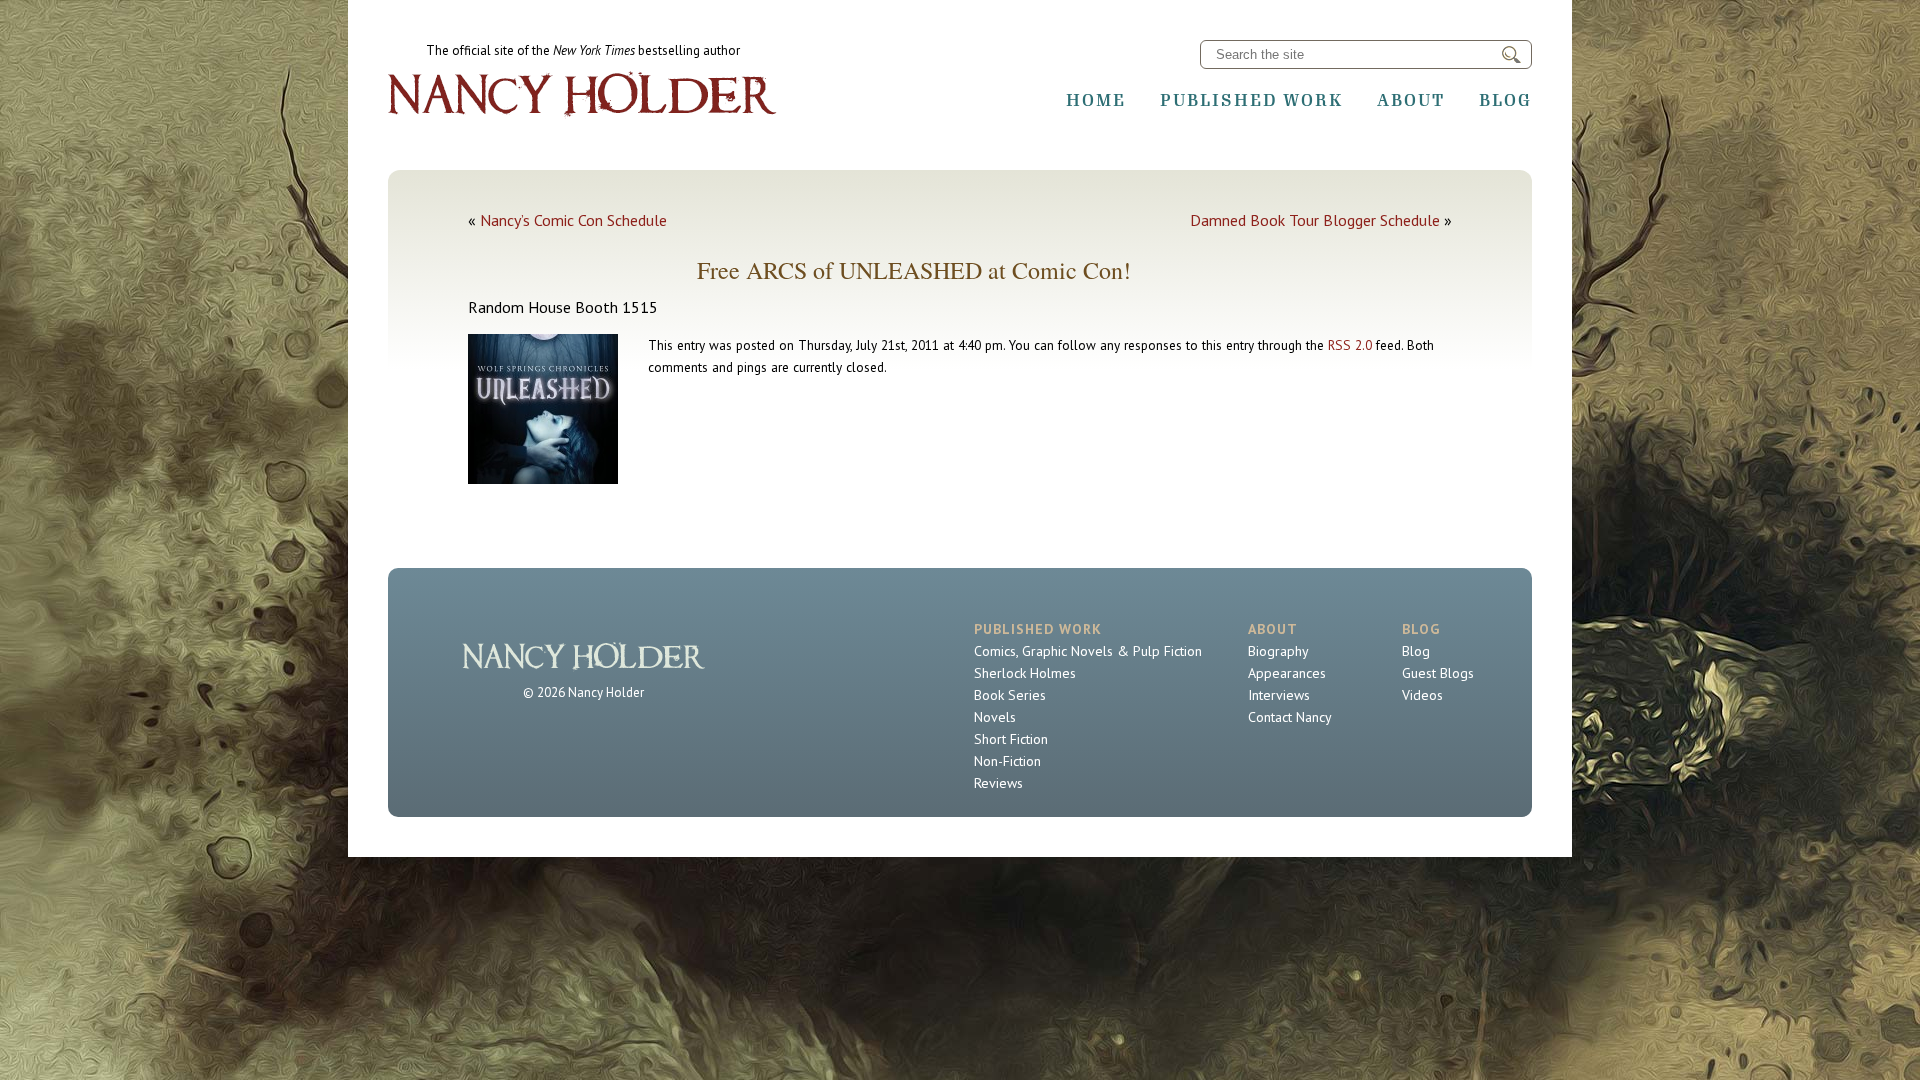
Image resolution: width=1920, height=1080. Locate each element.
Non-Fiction (1007, 761)
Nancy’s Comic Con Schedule (573, 220)
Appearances (1287, 673)
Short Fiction (1011, 739)
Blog (1505, 100)
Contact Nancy (1290, 717)
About (1411, 100)
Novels (995, 717)
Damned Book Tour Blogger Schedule (1315, 220)
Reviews (998, 783)
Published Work (1251, 100)
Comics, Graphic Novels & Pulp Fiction (1088, 651)
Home (1096, 100)
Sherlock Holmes (1025, 673)
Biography (1278, 651)
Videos (1422, 695)
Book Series (1010, 695)
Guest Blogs (1438, 673)
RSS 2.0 (1350, 345)
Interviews (1279, 695)
